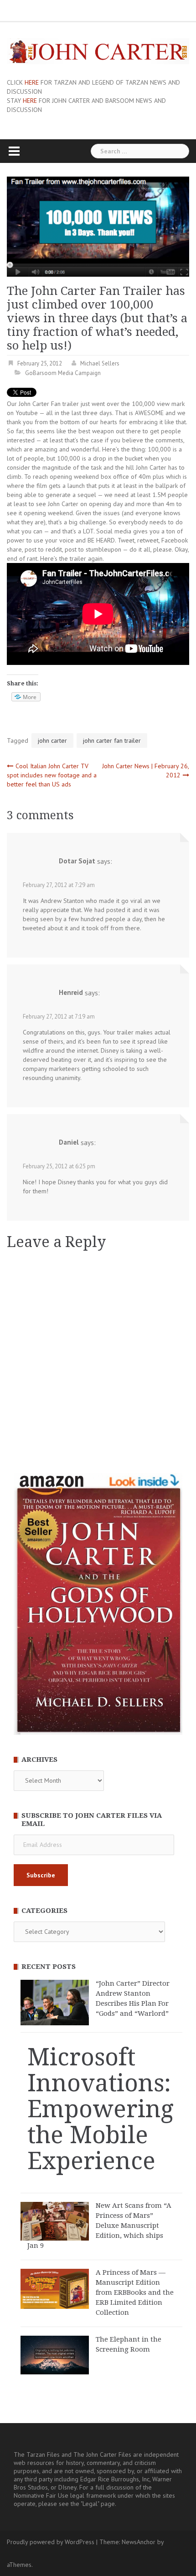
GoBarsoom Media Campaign (63, 373)
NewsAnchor (139, 2542)
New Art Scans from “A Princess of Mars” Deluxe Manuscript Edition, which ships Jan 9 (99, 2226)
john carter (52, 740)
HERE (32, 82)
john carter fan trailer (112, 740)
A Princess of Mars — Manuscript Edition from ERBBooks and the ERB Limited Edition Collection (135, 2292)
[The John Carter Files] (98, 51)
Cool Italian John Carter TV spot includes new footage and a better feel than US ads (52, 775)
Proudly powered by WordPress (51, 2542)
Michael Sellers (100, 363)
